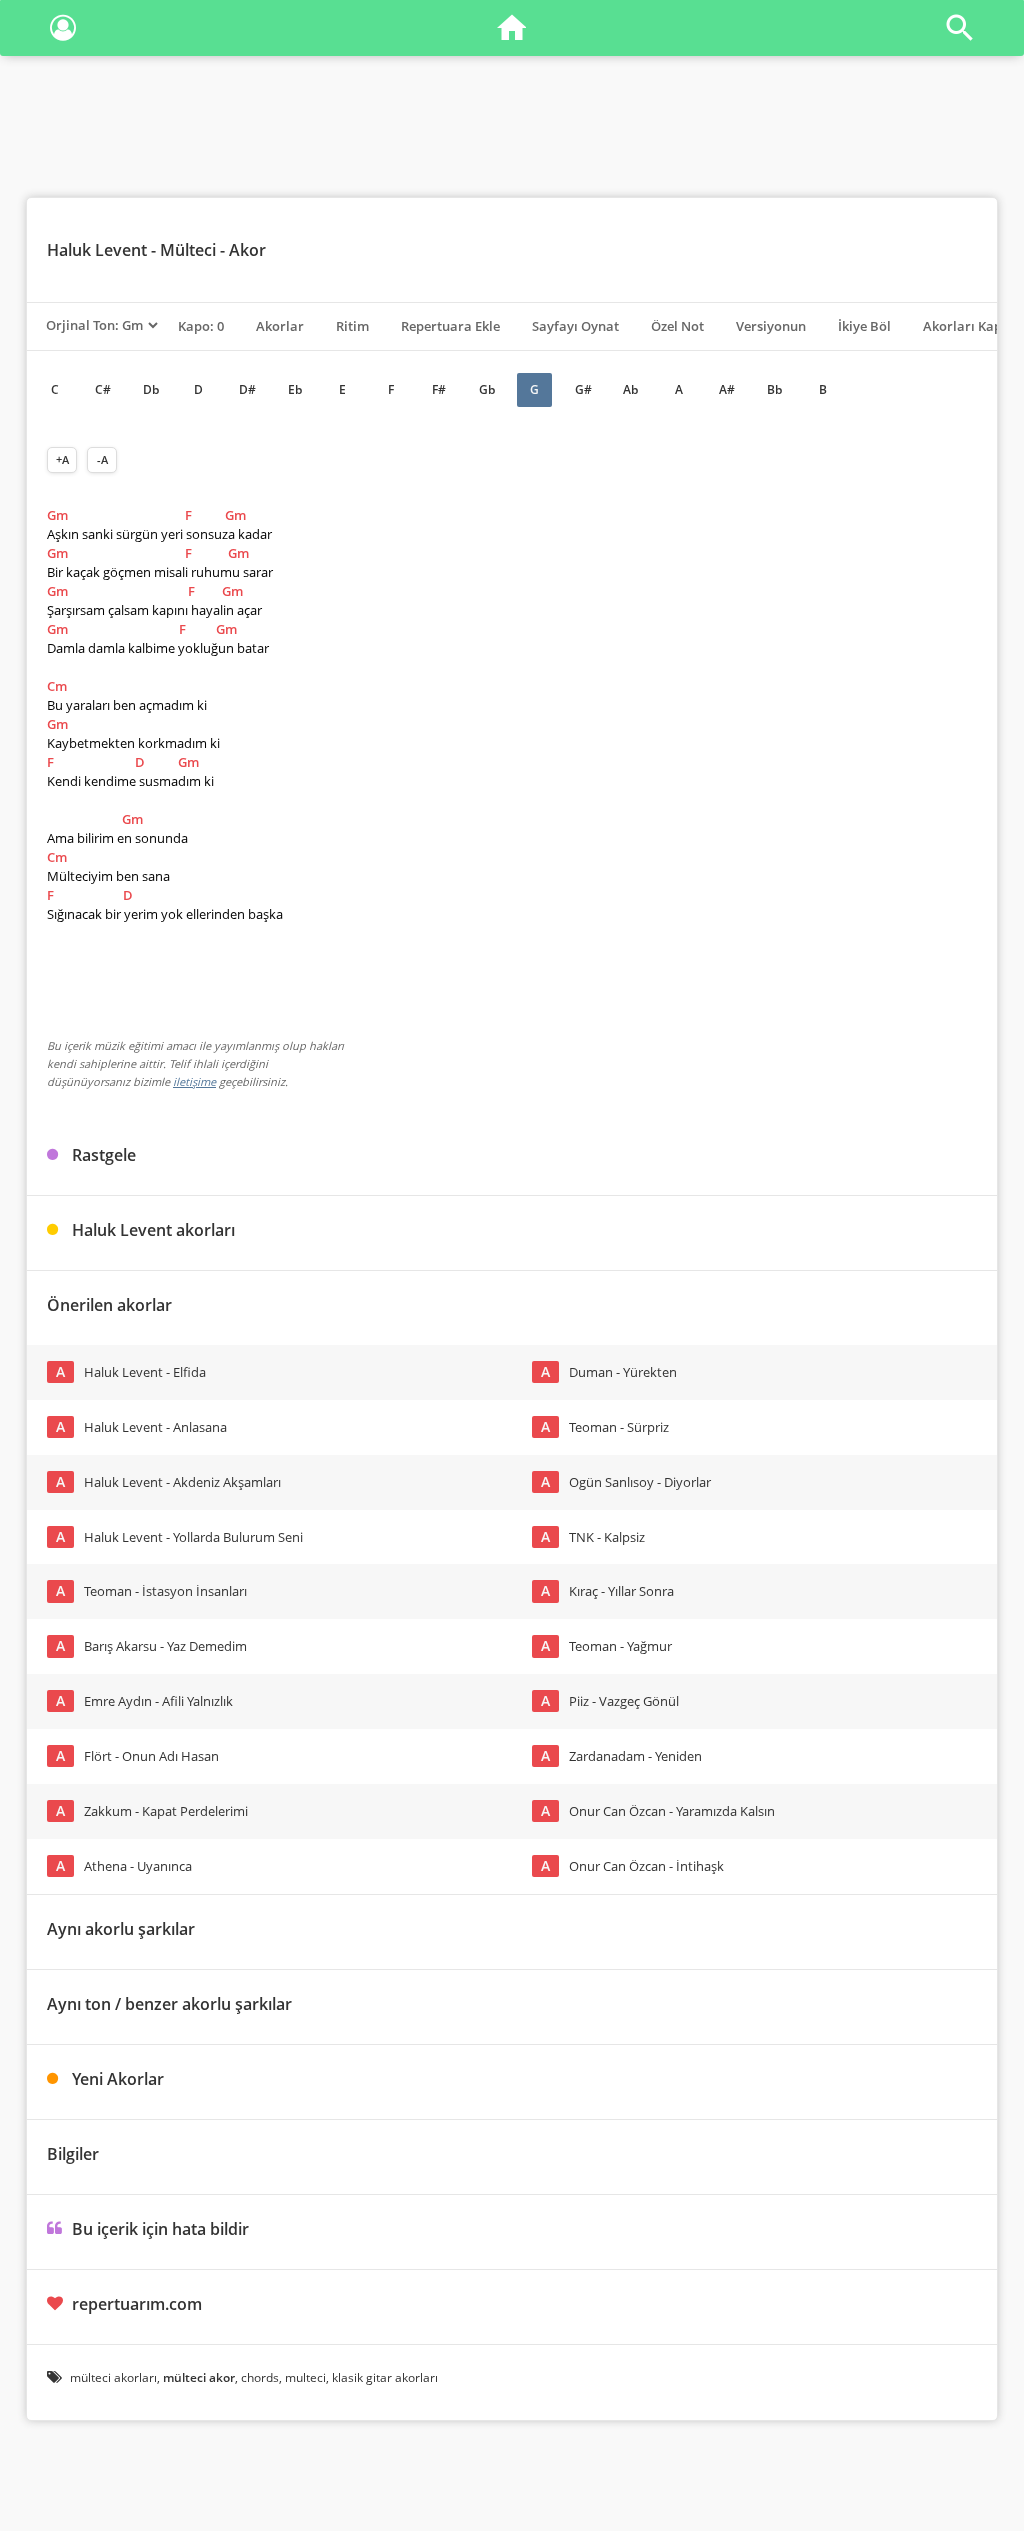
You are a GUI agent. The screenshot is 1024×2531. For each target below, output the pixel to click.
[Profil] (63, 31)
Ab (630, 389)
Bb (774, 389)
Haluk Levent (97, 250)
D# (247, 389)
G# (583, 389)
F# (439, 389)
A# (727, 389)
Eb (295, 389)
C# (103, 389)
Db (151, 389)
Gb (487, 389)
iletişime (194, 1081)
